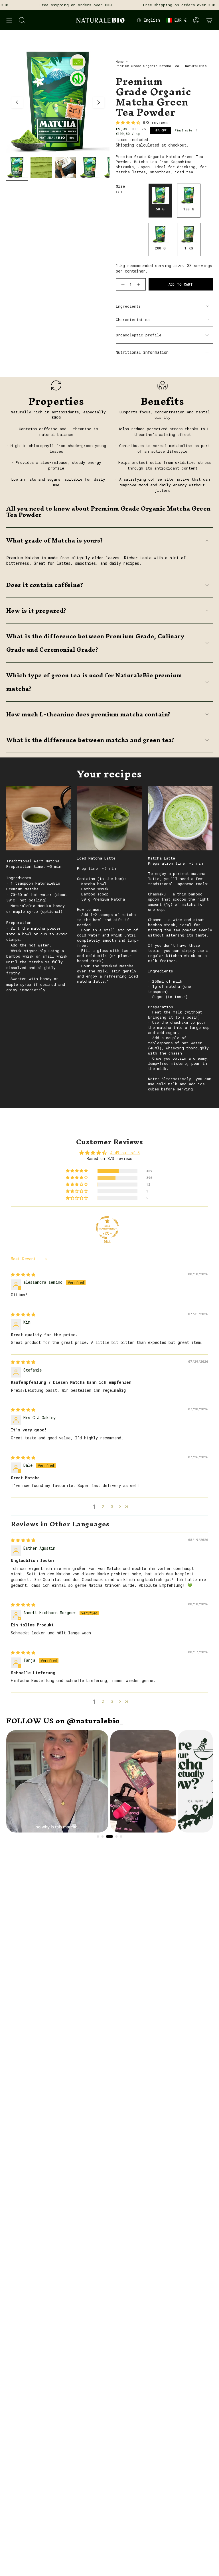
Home (120, 61)
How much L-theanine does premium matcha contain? (89, 714)
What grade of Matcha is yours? (55, 540)
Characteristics (133, 320)
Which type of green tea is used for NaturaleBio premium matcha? (94, 682)
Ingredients (128, 306)
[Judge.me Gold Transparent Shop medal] (107, 1228)
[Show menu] (9, 20)
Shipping (125, 145)
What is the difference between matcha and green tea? (90, 740)
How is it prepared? (36, 611)
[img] (23, 1274)
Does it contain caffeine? (45, 585)
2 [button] (103, 1507)
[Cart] (209, 20)
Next (99, 102)
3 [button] (112, 1507)
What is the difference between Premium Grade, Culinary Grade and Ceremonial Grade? (95, 643)
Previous (17, 102)
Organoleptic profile (139, 335)
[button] (77, 1171)
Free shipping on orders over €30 (50, 5)
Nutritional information (142, 352)
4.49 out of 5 (125, 1153)
